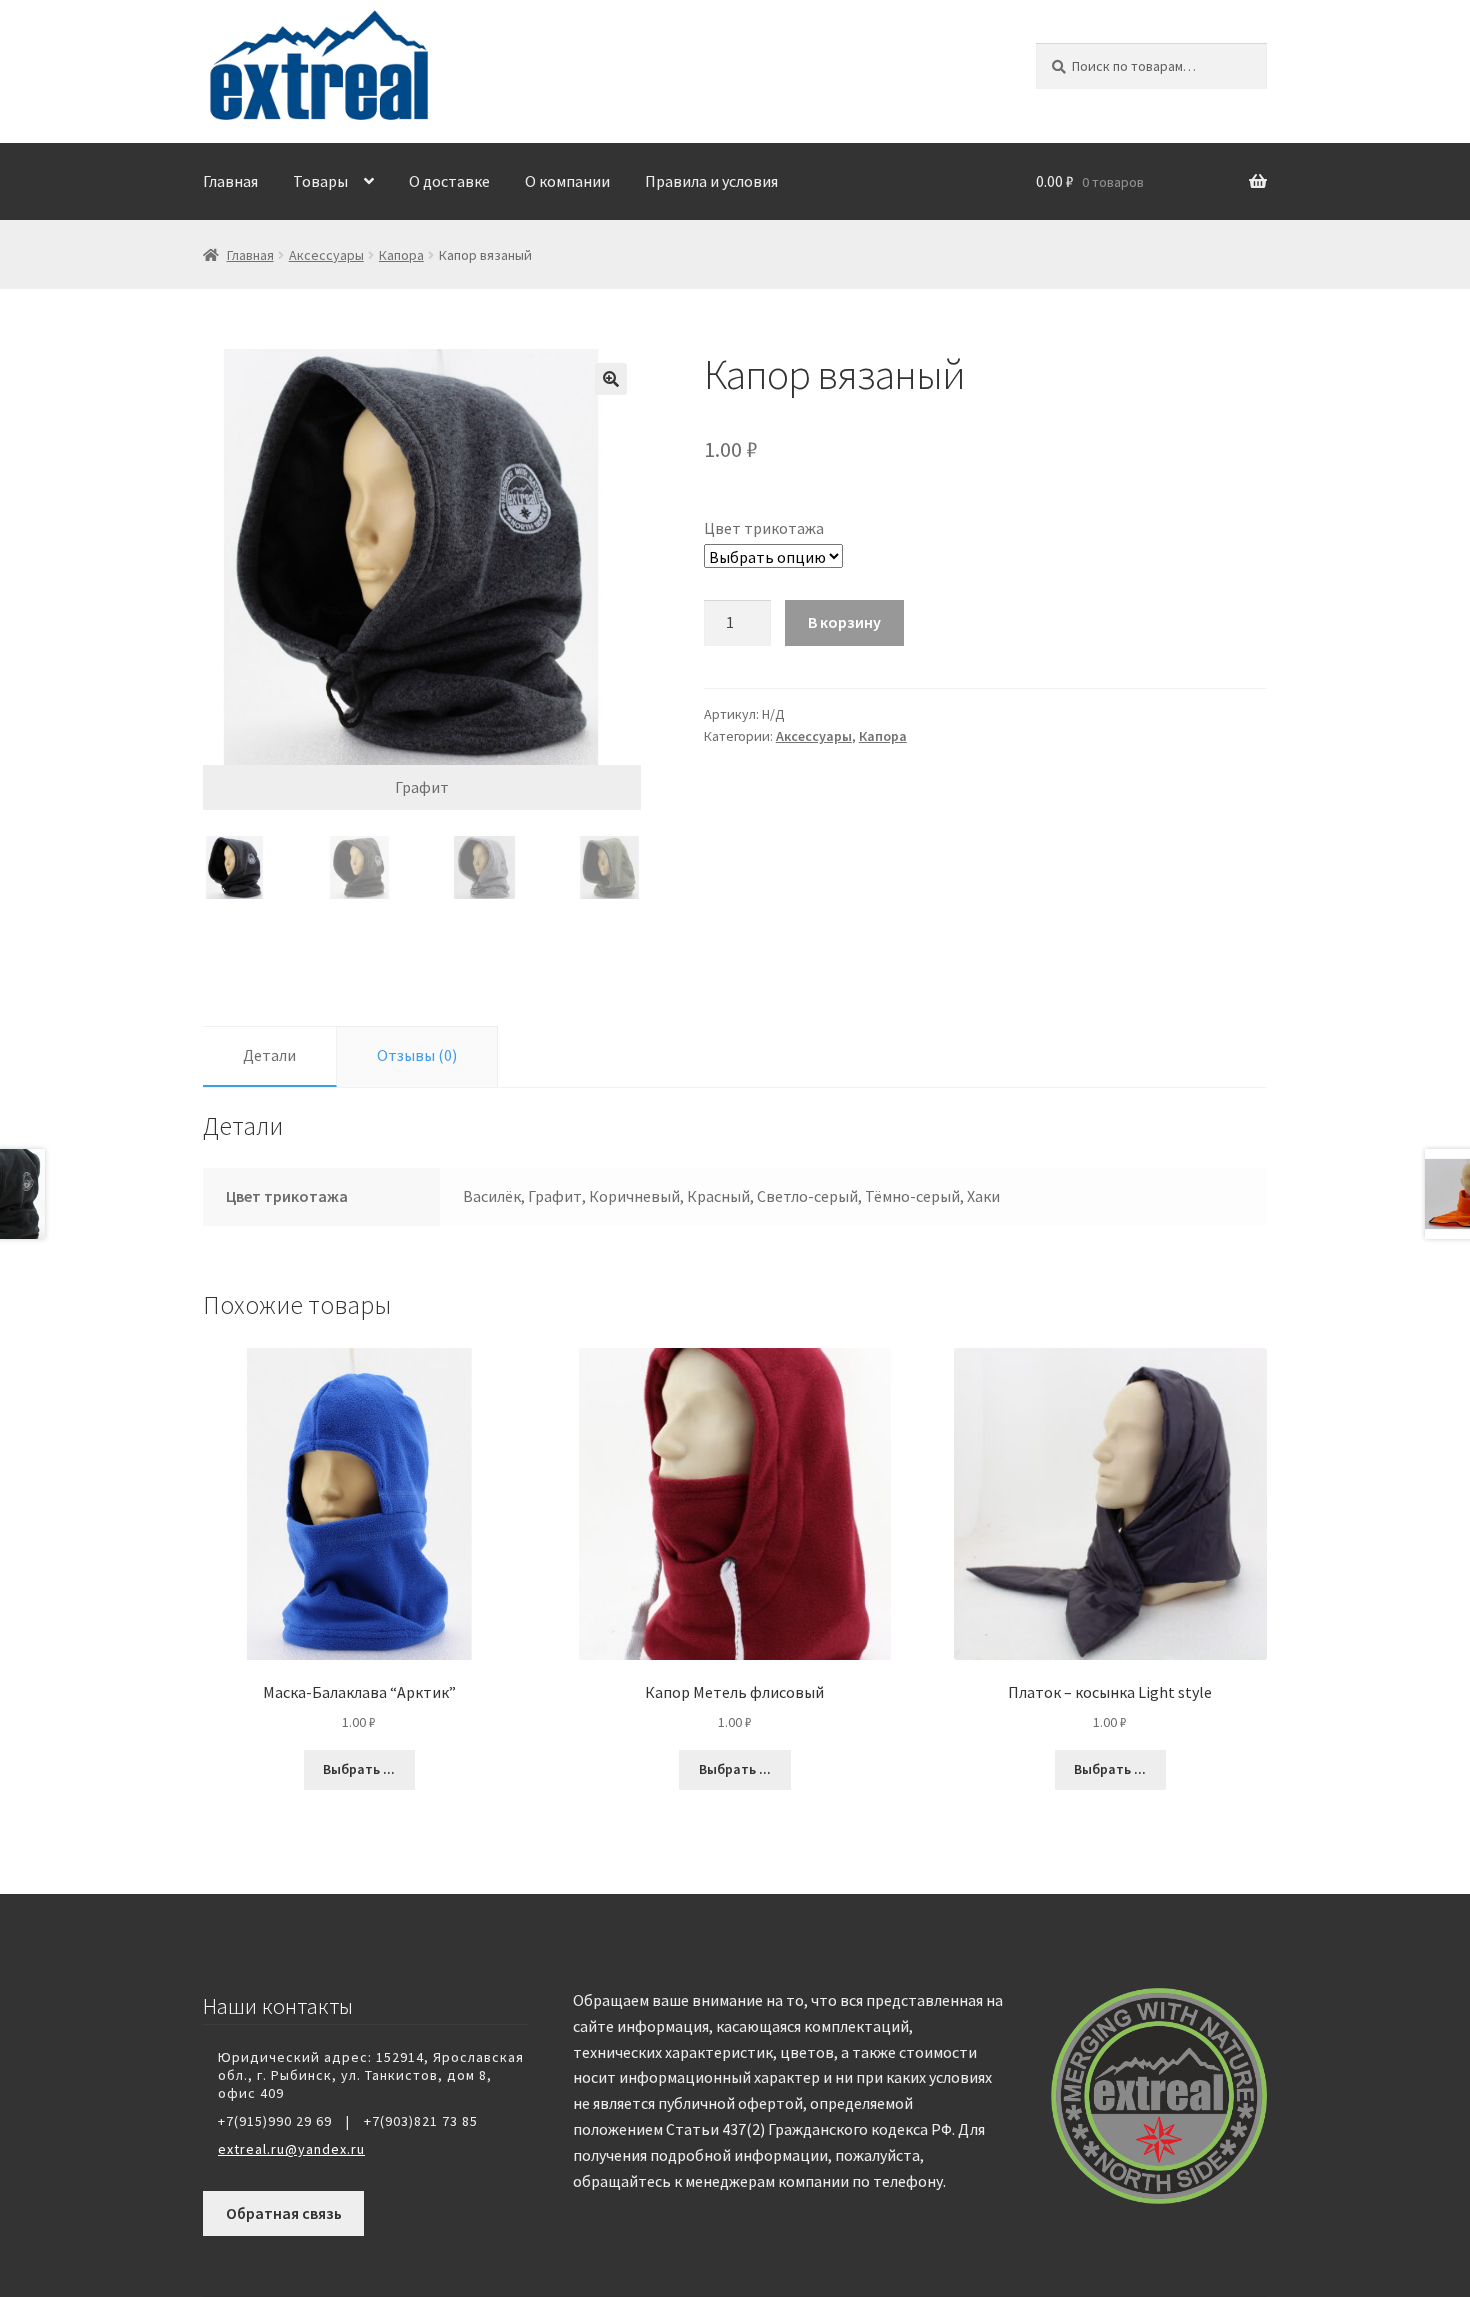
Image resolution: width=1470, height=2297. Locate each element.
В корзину (844, 622)
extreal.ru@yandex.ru (291, 2149)
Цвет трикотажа (764, 528)
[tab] (270, 1056)
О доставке (449, 181)
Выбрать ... (359, 1769)
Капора (401, 255)
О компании (567, 181)
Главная (230, 181)
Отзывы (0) (417, 1055)
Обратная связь (284, 2213)
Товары (320, 181)
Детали (269, 1055)
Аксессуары (326, 255)
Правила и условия (711, 181)
